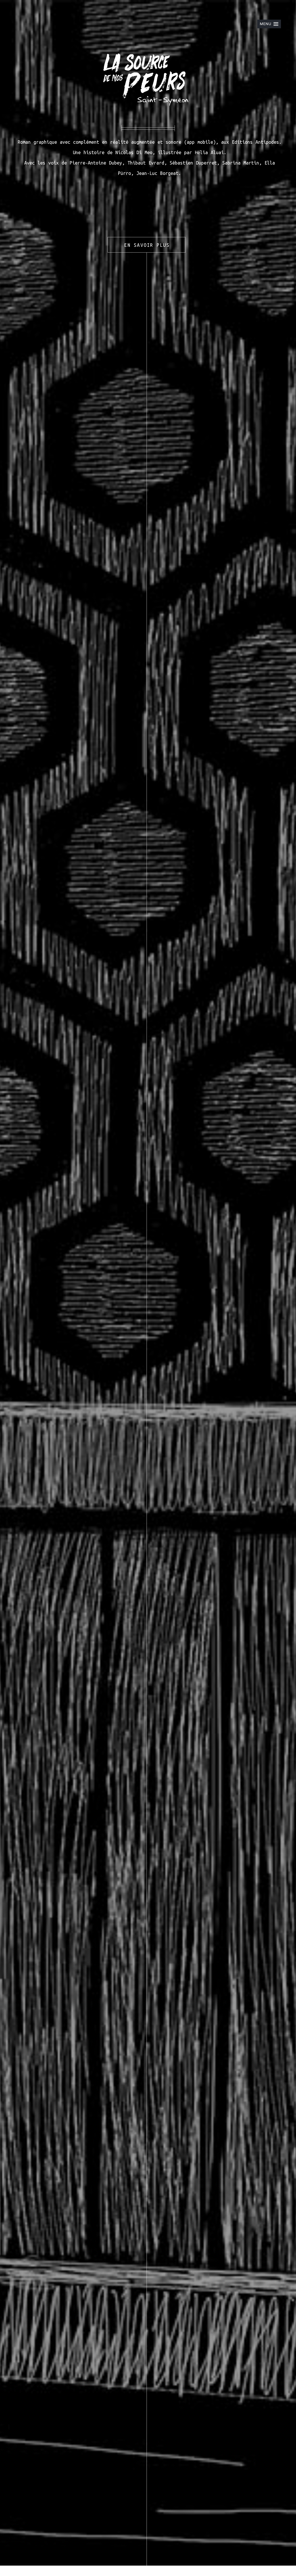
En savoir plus (147, 245)
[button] (269, 24)
